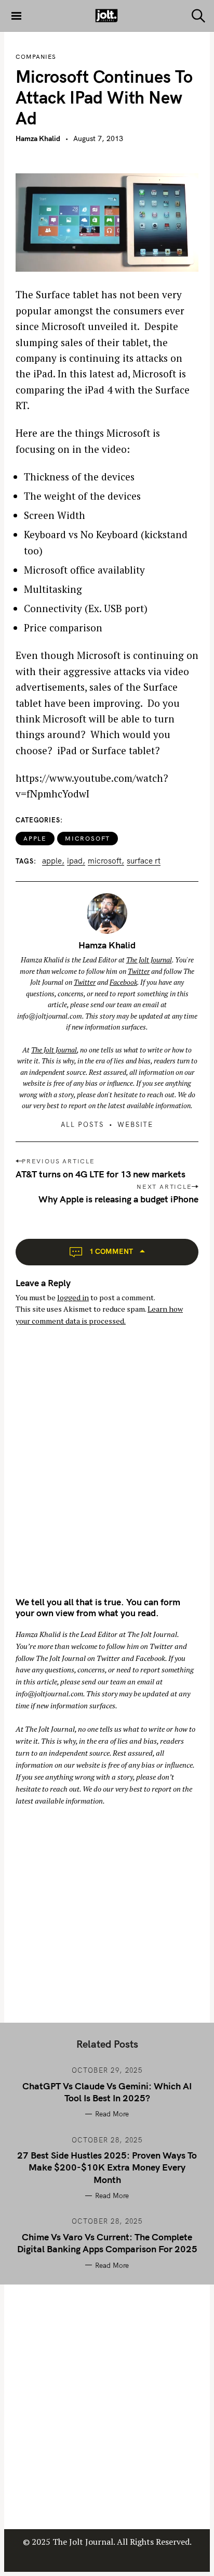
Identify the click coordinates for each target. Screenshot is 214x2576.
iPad (75, 861)
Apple (35, 838)
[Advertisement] (107, 1470)
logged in (73, 1297)
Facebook (123, 982)
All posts (83, 1124)
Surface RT (144, 861)
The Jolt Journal (149, 960)
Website (136, 1124)
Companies (36, 57)
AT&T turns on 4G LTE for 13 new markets (101, 1174)
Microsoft (88, 838)
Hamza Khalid (38, 138)
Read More (112, 2114)
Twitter (139, 971)
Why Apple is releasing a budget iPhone (118, 1199)
